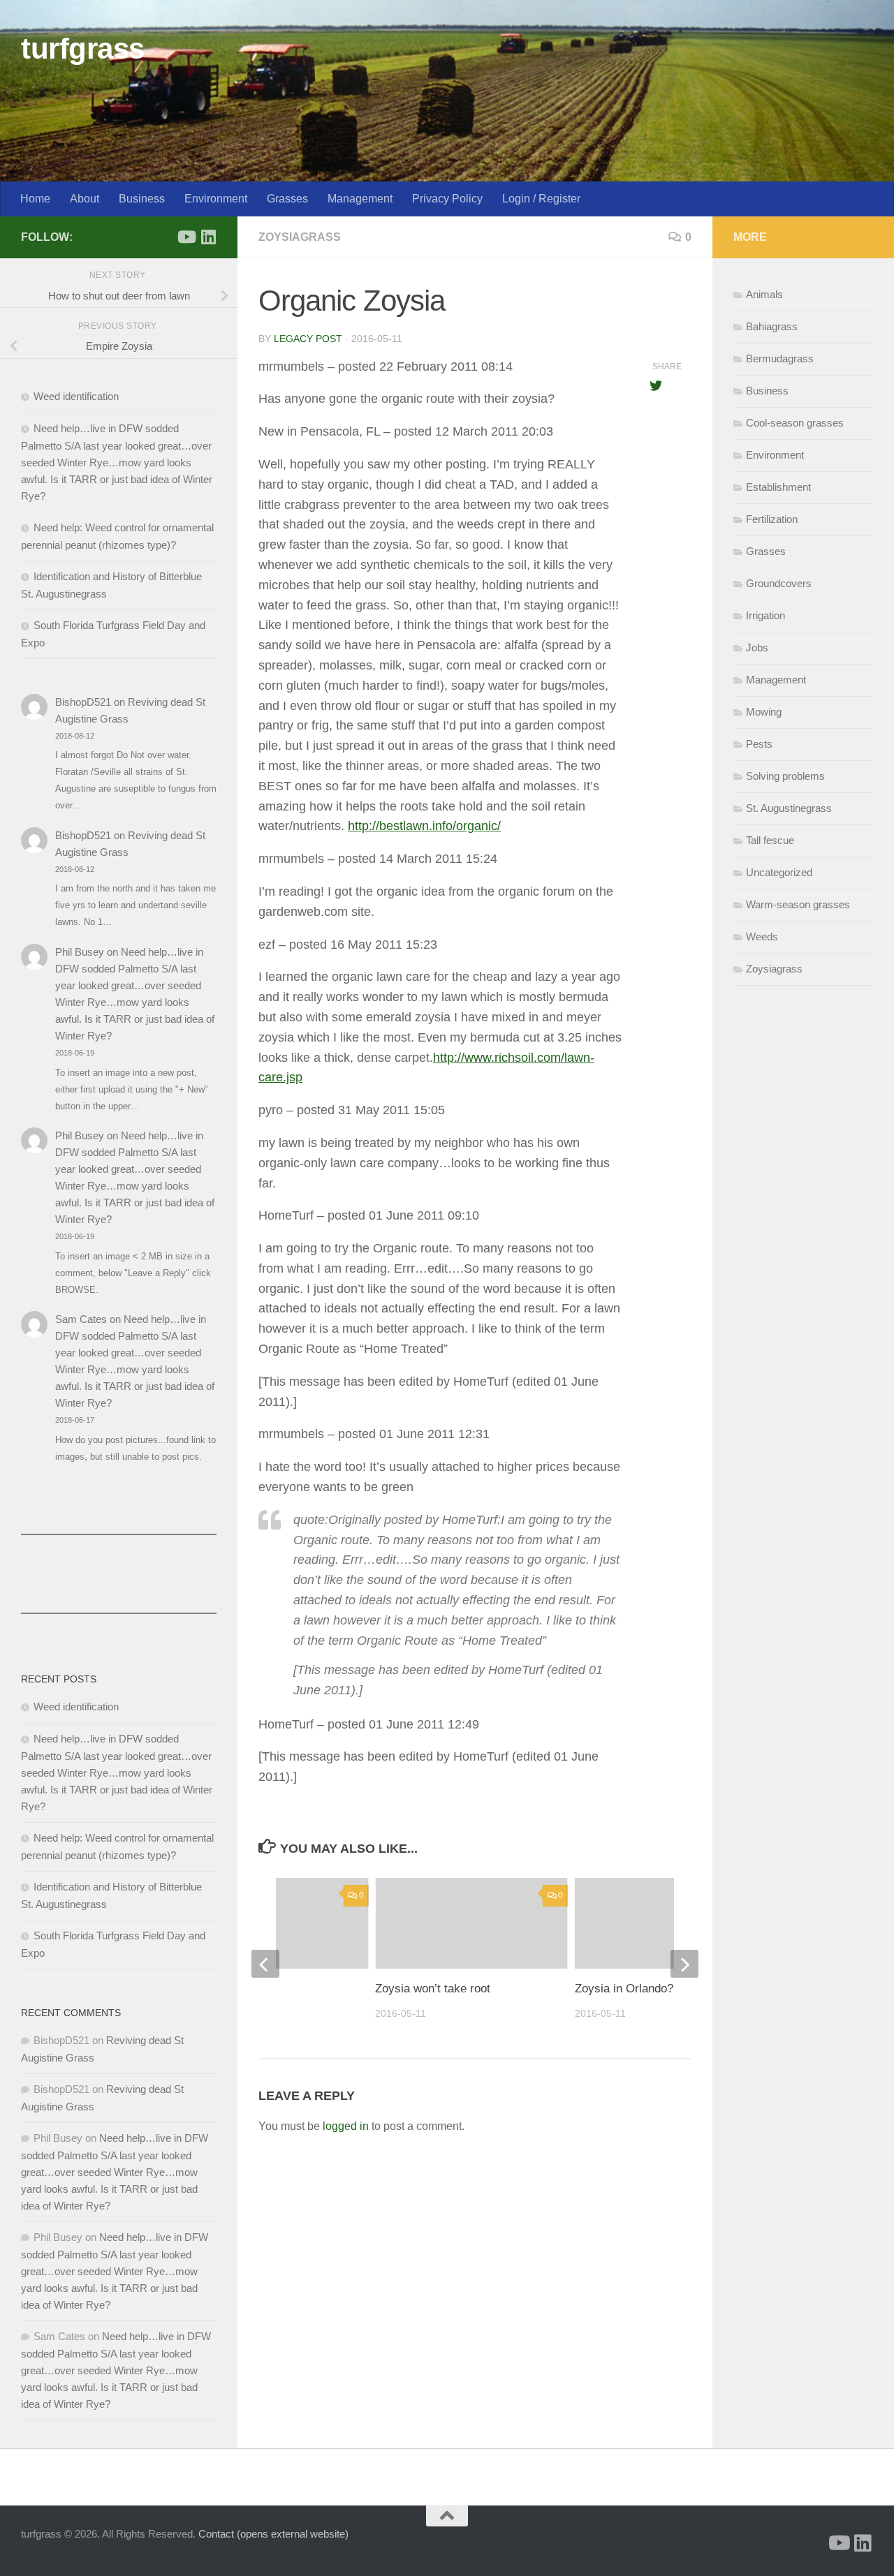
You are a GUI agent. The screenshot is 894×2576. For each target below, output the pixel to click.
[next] (684, 1964)
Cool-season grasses (795, 423)
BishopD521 (83, 702)
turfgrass (83, 49)
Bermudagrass (780, 358)
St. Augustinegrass (789, 808)
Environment (216, 199)
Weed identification (76, 396)
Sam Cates (81, 1319)
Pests (759, 744)
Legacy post (308, 339)
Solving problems (785, 776)
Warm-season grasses (798, 904)
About (85, 199)
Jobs (757, 647)
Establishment (778, 487)
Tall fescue (770, 840)
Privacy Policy (447, 199)
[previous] (265, 1964)
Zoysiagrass (300, 237)
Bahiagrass (772, 326)
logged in (346, 2126)
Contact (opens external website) (273, 2534)
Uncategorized (779, 872)
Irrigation (765, 615)
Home (35, 199)
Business (142, 199)
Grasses (287, 199)
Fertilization (772, 519)
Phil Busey (80, 952)
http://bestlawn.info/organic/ (424, 826)
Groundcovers (779, 583)
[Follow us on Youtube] (186, 237)
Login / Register (541, 199)
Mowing (764, 712)
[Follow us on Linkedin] (208, 237)
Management (360, 199)
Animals (764, 294)
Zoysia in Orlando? (624, 1989)
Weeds (762, 937)
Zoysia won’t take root (433, 1989)
